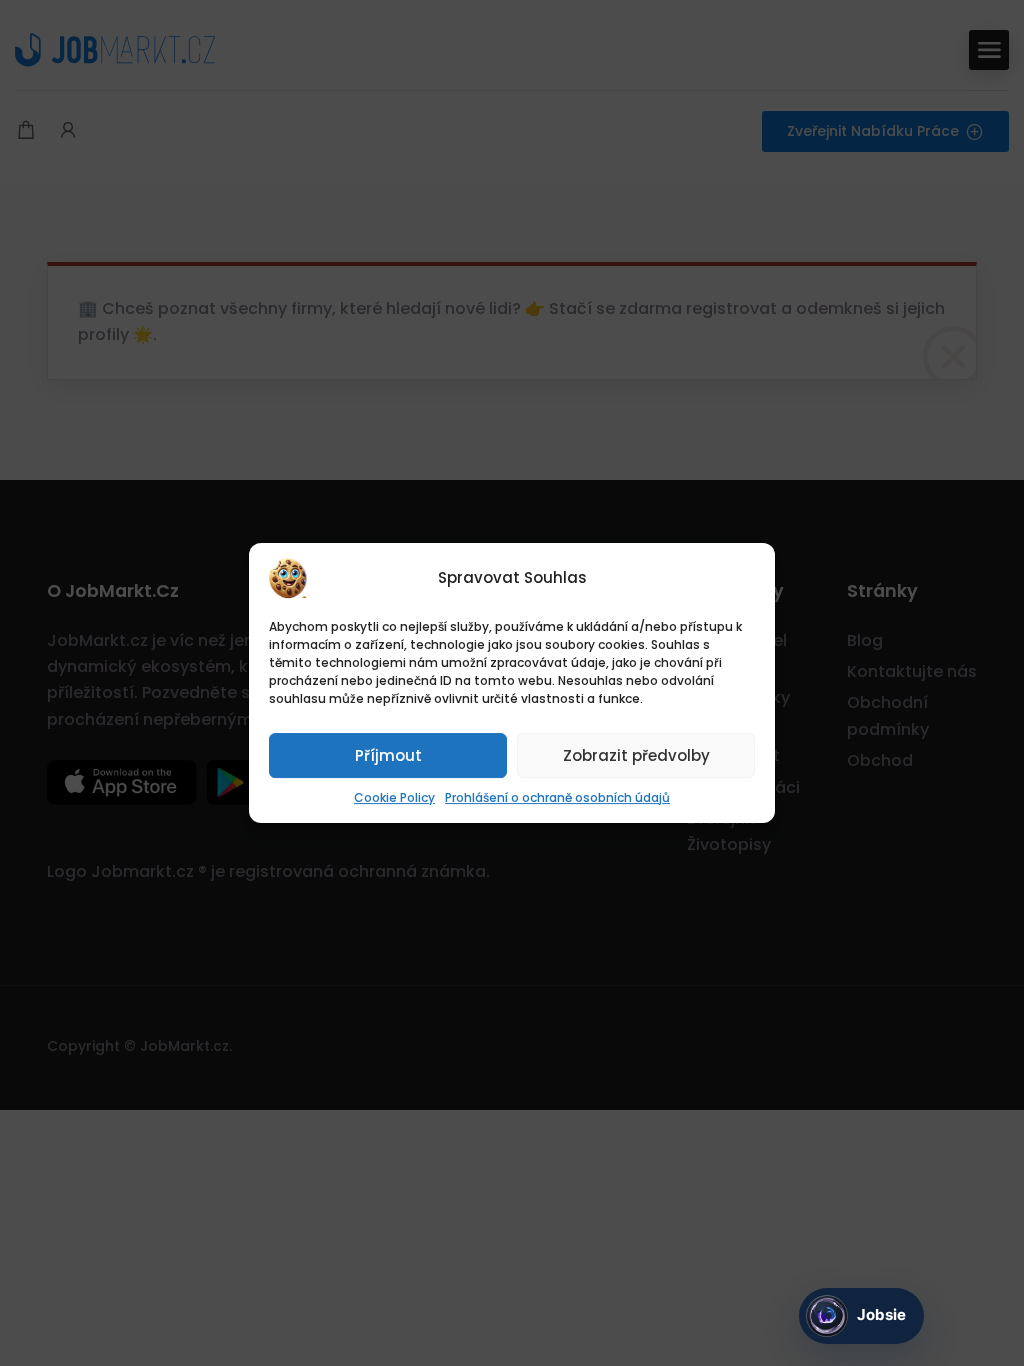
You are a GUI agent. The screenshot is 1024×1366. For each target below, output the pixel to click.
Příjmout (388, 755)
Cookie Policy (394, 797)
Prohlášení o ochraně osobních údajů (557, 797)
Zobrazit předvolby (636, 755)
